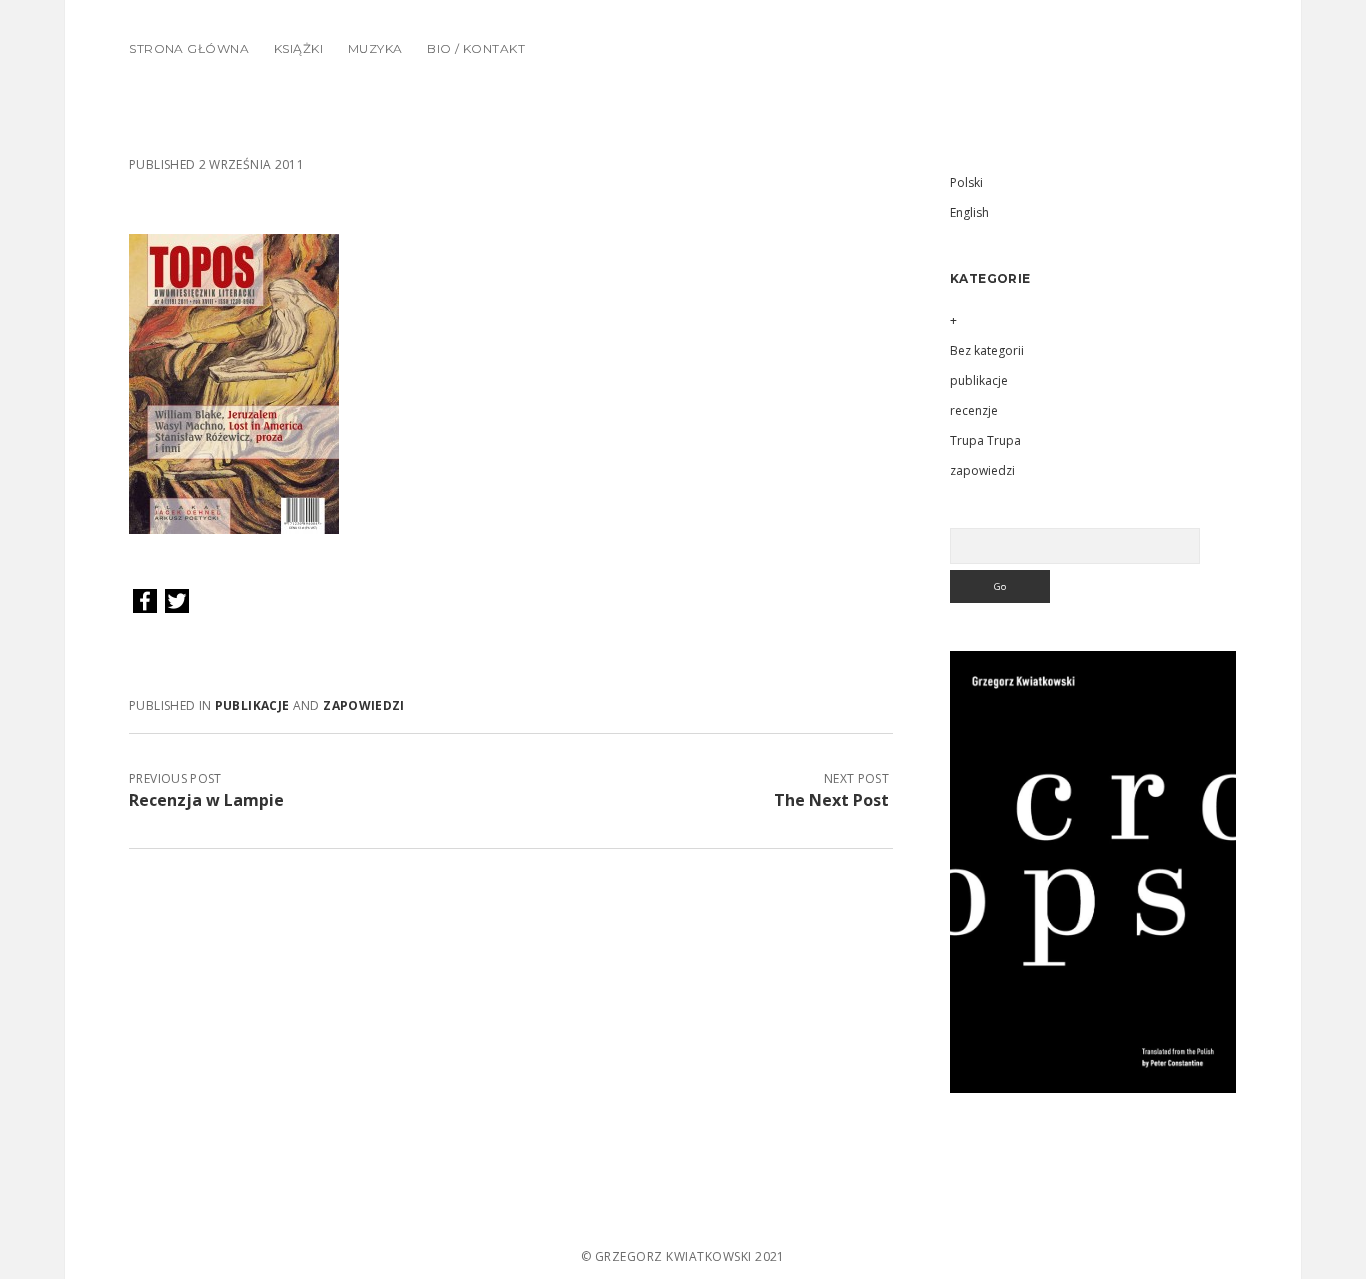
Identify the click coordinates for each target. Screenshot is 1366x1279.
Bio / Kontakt (476, 48)
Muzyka (375, 48)
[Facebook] (145, 602)
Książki (298, 48)
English (969, 212)
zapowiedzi (364, 705)
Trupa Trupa (985, 440)
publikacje (252, 705)
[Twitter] (177, 602)
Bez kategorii (987, 350)
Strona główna (189, 48)
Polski (966, 182)
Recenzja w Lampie (206, 800)
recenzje (974, 410)
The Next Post (831, 800)
